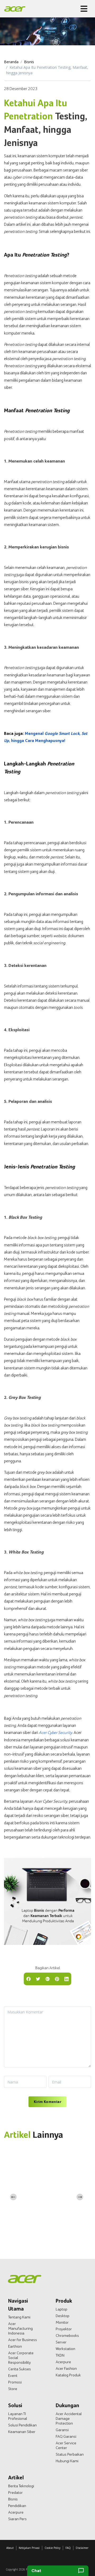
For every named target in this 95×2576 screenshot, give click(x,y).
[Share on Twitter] (38, 1978)
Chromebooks (67, 2336)
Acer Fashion (66, 2368)
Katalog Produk (68, 2375)
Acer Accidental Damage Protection (69, 2418)
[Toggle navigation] (84, 9)
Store (13, 2389)
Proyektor (64, 2329)
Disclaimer (82, 2548)
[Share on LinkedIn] (66, 1978)
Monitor (62, 2322)
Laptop (61, 2309)
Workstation (65, 2349)
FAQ (68, 2548)
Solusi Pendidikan (22, 2425)
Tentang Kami (19, 2317)
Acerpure (63, 2362)
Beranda (11, 62)
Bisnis (29, 62)
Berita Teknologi (21, 2486)
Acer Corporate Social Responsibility (21, 2358)
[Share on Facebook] (28, 1978)
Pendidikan (17, 2506)
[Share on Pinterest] (57, 1978)
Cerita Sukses (20, 2369)
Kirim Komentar (47, 2102)
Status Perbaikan (70, 2454)
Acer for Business (23, 2340)
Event (13, 2376)
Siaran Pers (17, 2519)
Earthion (15, 2346)
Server (61, 2342)
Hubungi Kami (67, 2461)
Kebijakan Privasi (29, 2548)
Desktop (63, 2316)
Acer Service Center (66, 2445)
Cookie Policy (53, 2548)
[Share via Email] (47, 1978)
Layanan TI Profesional (18, 2416)
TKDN (60, 2355)
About (10, 2548)
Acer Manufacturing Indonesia (20, 2328)
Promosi (15, 2382)
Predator (15, 2493)
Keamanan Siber (22, 2432)
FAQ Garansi (66, 2436)
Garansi (62, 2430)
